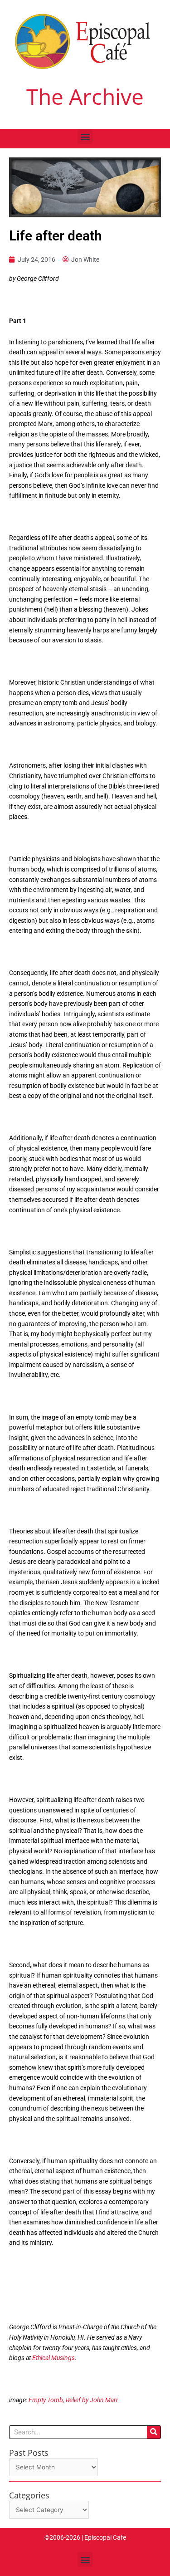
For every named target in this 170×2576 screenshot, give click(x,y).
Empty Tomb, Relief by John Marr (73, 2400)
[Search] (154, 2432)
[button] (85, 136)
